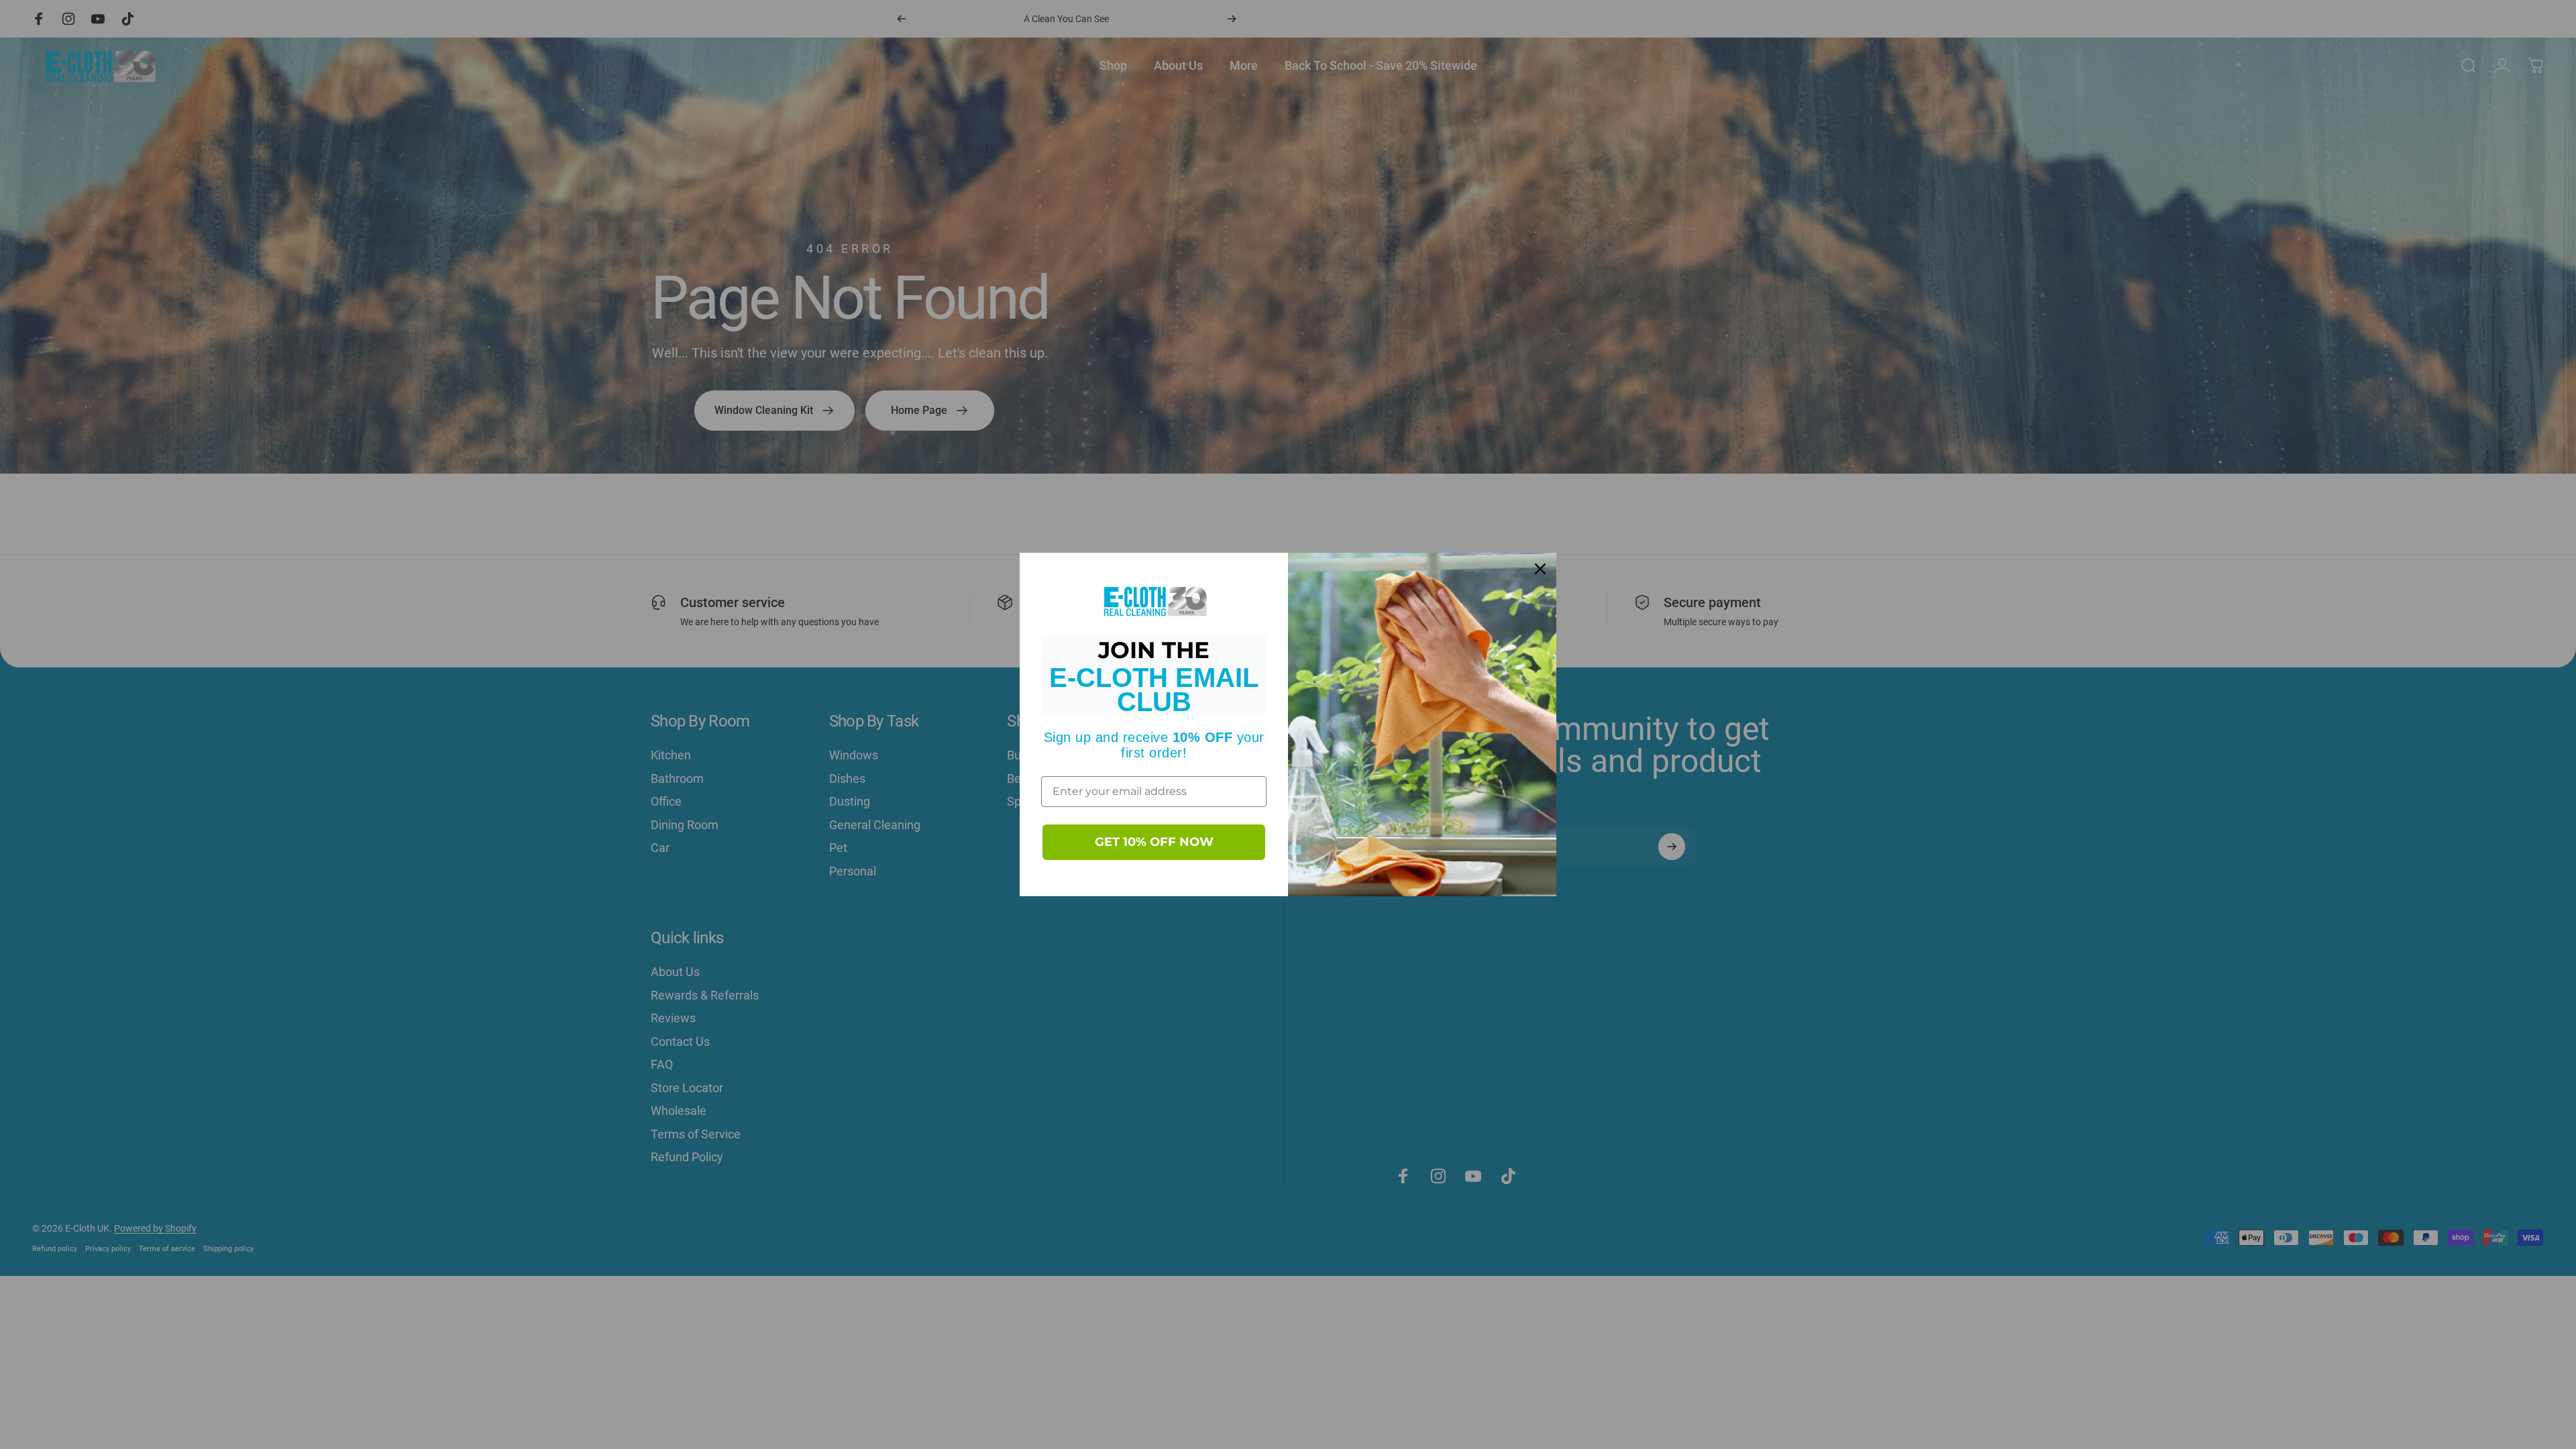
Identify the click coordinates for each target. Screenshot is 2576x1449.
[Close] (1540, 569)
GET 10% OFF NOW (1154, 842)
